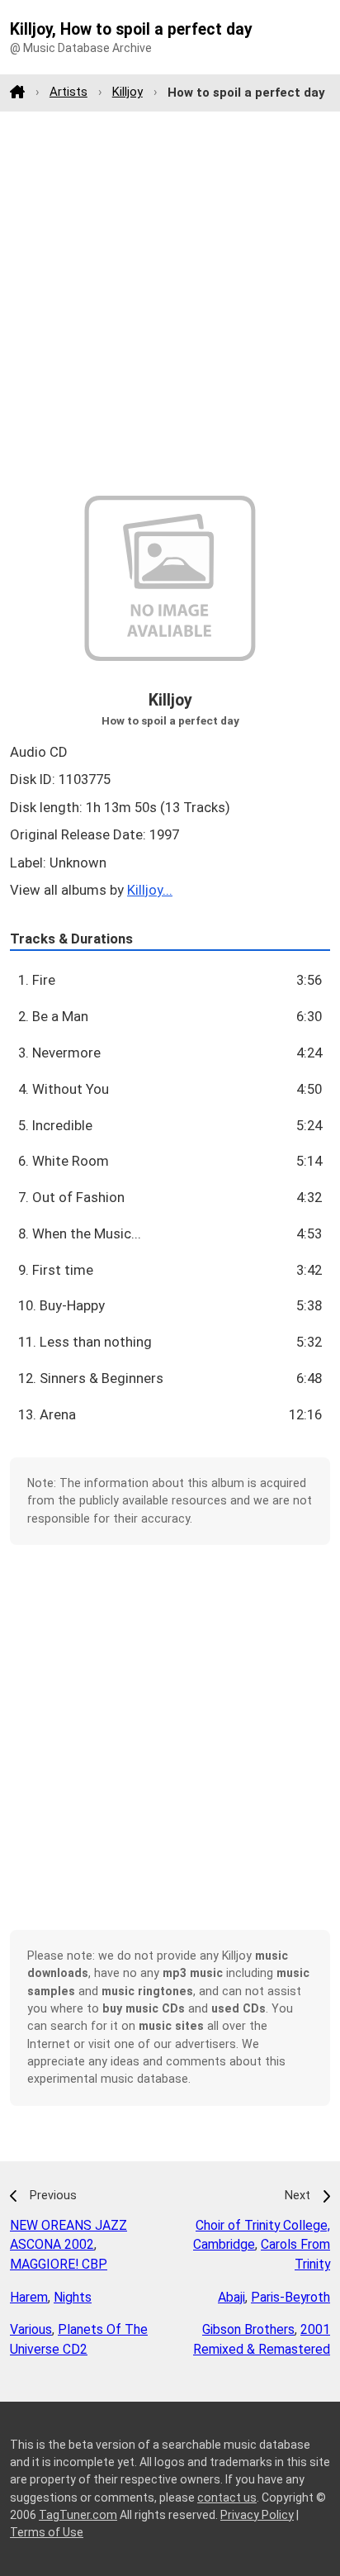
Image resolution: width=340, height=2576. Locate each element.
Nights (73, 2297)
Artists (68, 92)
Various (31, 2329)
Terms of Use (47, 2532)
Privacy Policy (257, 2515)
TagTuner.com (78, 2515)
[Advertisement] (170, 303)
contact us (227, 2498)
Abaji (231, 2297)
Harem (29, 2297)
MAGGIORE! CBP (59, 2264)
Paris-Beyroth (290, 2297)
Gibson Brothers (248, 2329)
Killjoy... (150, 890)
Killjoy (127, 92)
